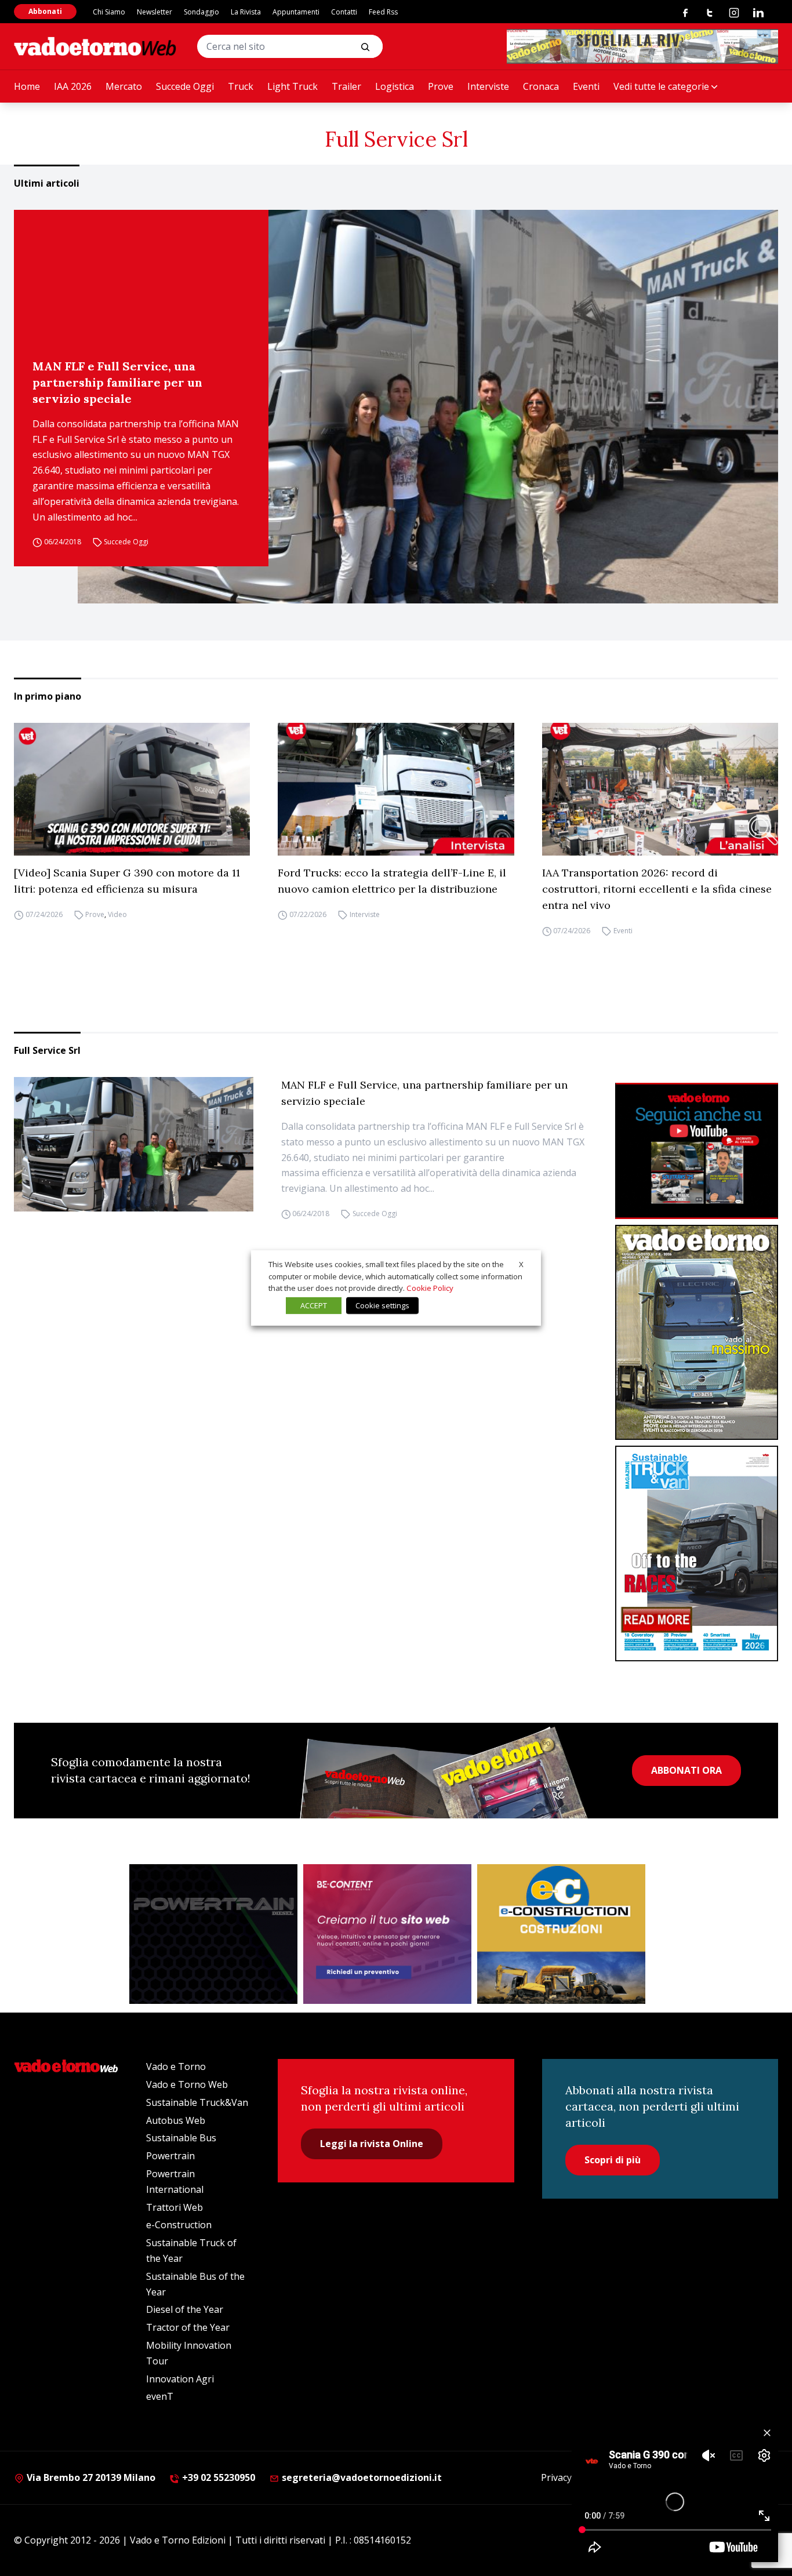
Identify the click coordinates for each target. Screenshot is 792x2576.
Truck (241, 86)
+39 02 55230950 (217, 2477)
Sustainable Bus (181, 2138)
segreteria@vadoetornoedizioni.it (361, 2477)
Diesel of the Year (185, 2309)
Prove (441, 86)
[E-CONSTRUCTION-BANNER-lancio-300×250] (561, 1934)
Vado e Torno (176, 2066)
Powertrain (170, 2156)
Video (117, 914)
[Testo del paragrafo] (642, 46)
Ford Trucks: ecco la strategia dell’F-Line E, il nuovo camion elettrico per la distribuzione (392, 881)
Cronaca (541, 86)
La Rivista (246, 12)
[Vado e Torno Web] (95, 46)
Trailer (346, 86)
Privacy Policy (570, 2477)
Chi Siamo (109, 12)
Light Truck (293, 86)
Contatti (344, 12)
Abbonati (45, 11)
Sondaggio (201, 12)
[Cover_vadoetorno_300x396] (697, 1333)
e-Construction (179, 2225)
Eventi (586, 86)
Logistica (395, 86)
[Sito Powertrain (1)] (213, 1934)
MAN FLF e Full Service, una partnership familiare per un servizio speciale (117, 382)
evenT (160, 2396)
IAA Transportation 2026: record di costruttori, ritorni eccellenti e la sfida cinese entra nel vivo (657, 889)
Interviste (488, 86)
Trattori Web (175, 2207)
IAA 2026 (73, 86)
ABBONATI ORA (686, 1770)
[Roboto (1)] (697, 1151)
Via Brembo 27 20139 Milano (90, 2477)
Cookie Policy (430, 1288)
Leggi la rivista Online (372, 2144)
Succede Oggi (185, 86)
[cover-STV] (697, 1553)
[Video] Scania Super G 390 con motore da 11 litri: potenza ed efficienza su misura (127, 881)
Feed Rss (383, 12)
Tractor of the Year (188, 2327)
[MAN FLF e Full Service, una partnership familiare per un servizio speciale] (428, 407)
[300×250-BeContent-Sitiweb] (387, 1934)
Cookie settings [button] (382, 1305)
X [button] (521, 1264)
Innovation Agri (180, 2379)
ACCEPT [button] (314, 1305)
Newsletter (155, 12)
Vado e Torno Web (187, 2084)
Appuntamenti (296, 12)
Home (27, 86)
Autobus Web (176, 2120)
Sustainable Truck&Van (197, 2102)
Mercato (124, 86)
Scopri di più (613, 2160)
